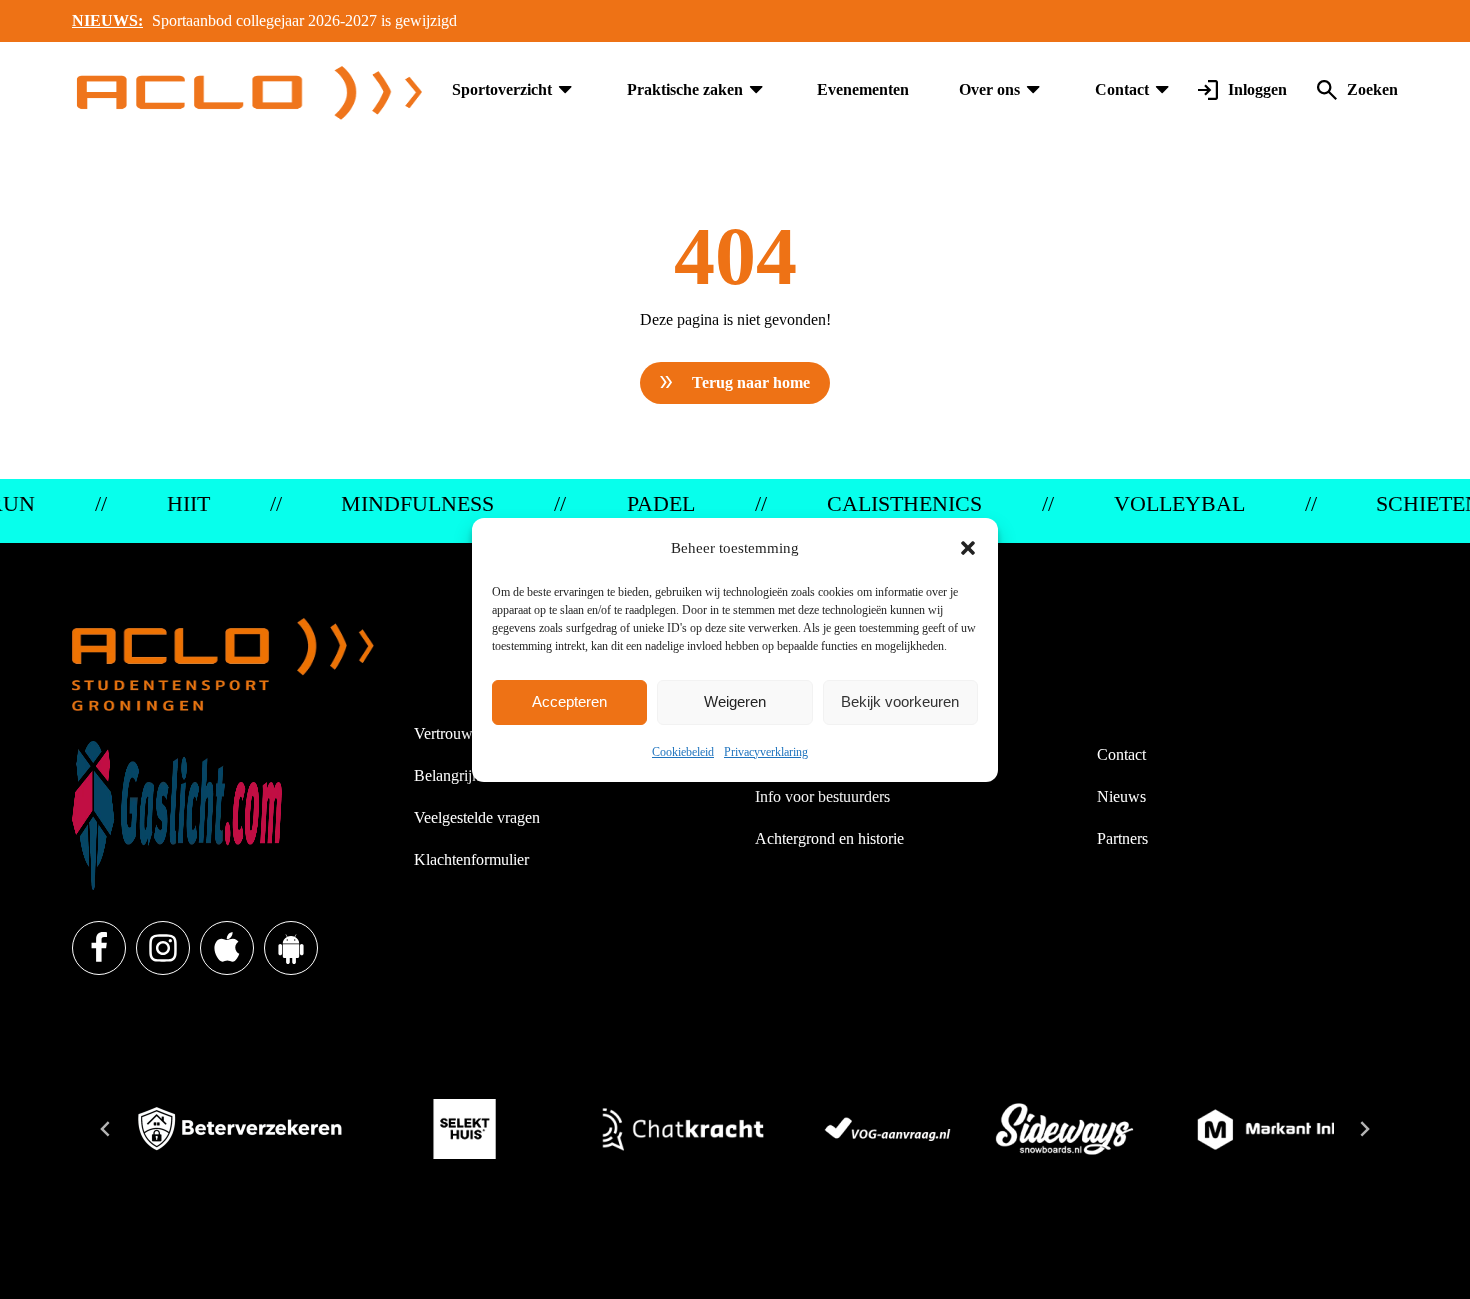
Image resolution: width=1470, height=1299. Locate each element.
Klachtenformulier (471, 859)
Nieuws (1121, 796)
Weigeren (735, 701)
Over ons (989, 89)
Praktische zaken (685, 89)
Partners (1122, 838)
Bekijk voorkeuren (900, 701)
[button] (968, 548)
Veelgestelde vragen (477, 817)
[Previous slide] (106, 1129)
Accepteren (569, 701)
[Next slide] (1364, 1129)
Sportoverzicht (502, 89)
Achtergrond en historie (829, 838)
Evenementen (863, 89)
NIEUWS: (107, 20)
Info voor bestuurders (822, 796)
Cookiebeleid (683, 752)
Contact (1122, 89)
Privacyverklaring (766, 752)
